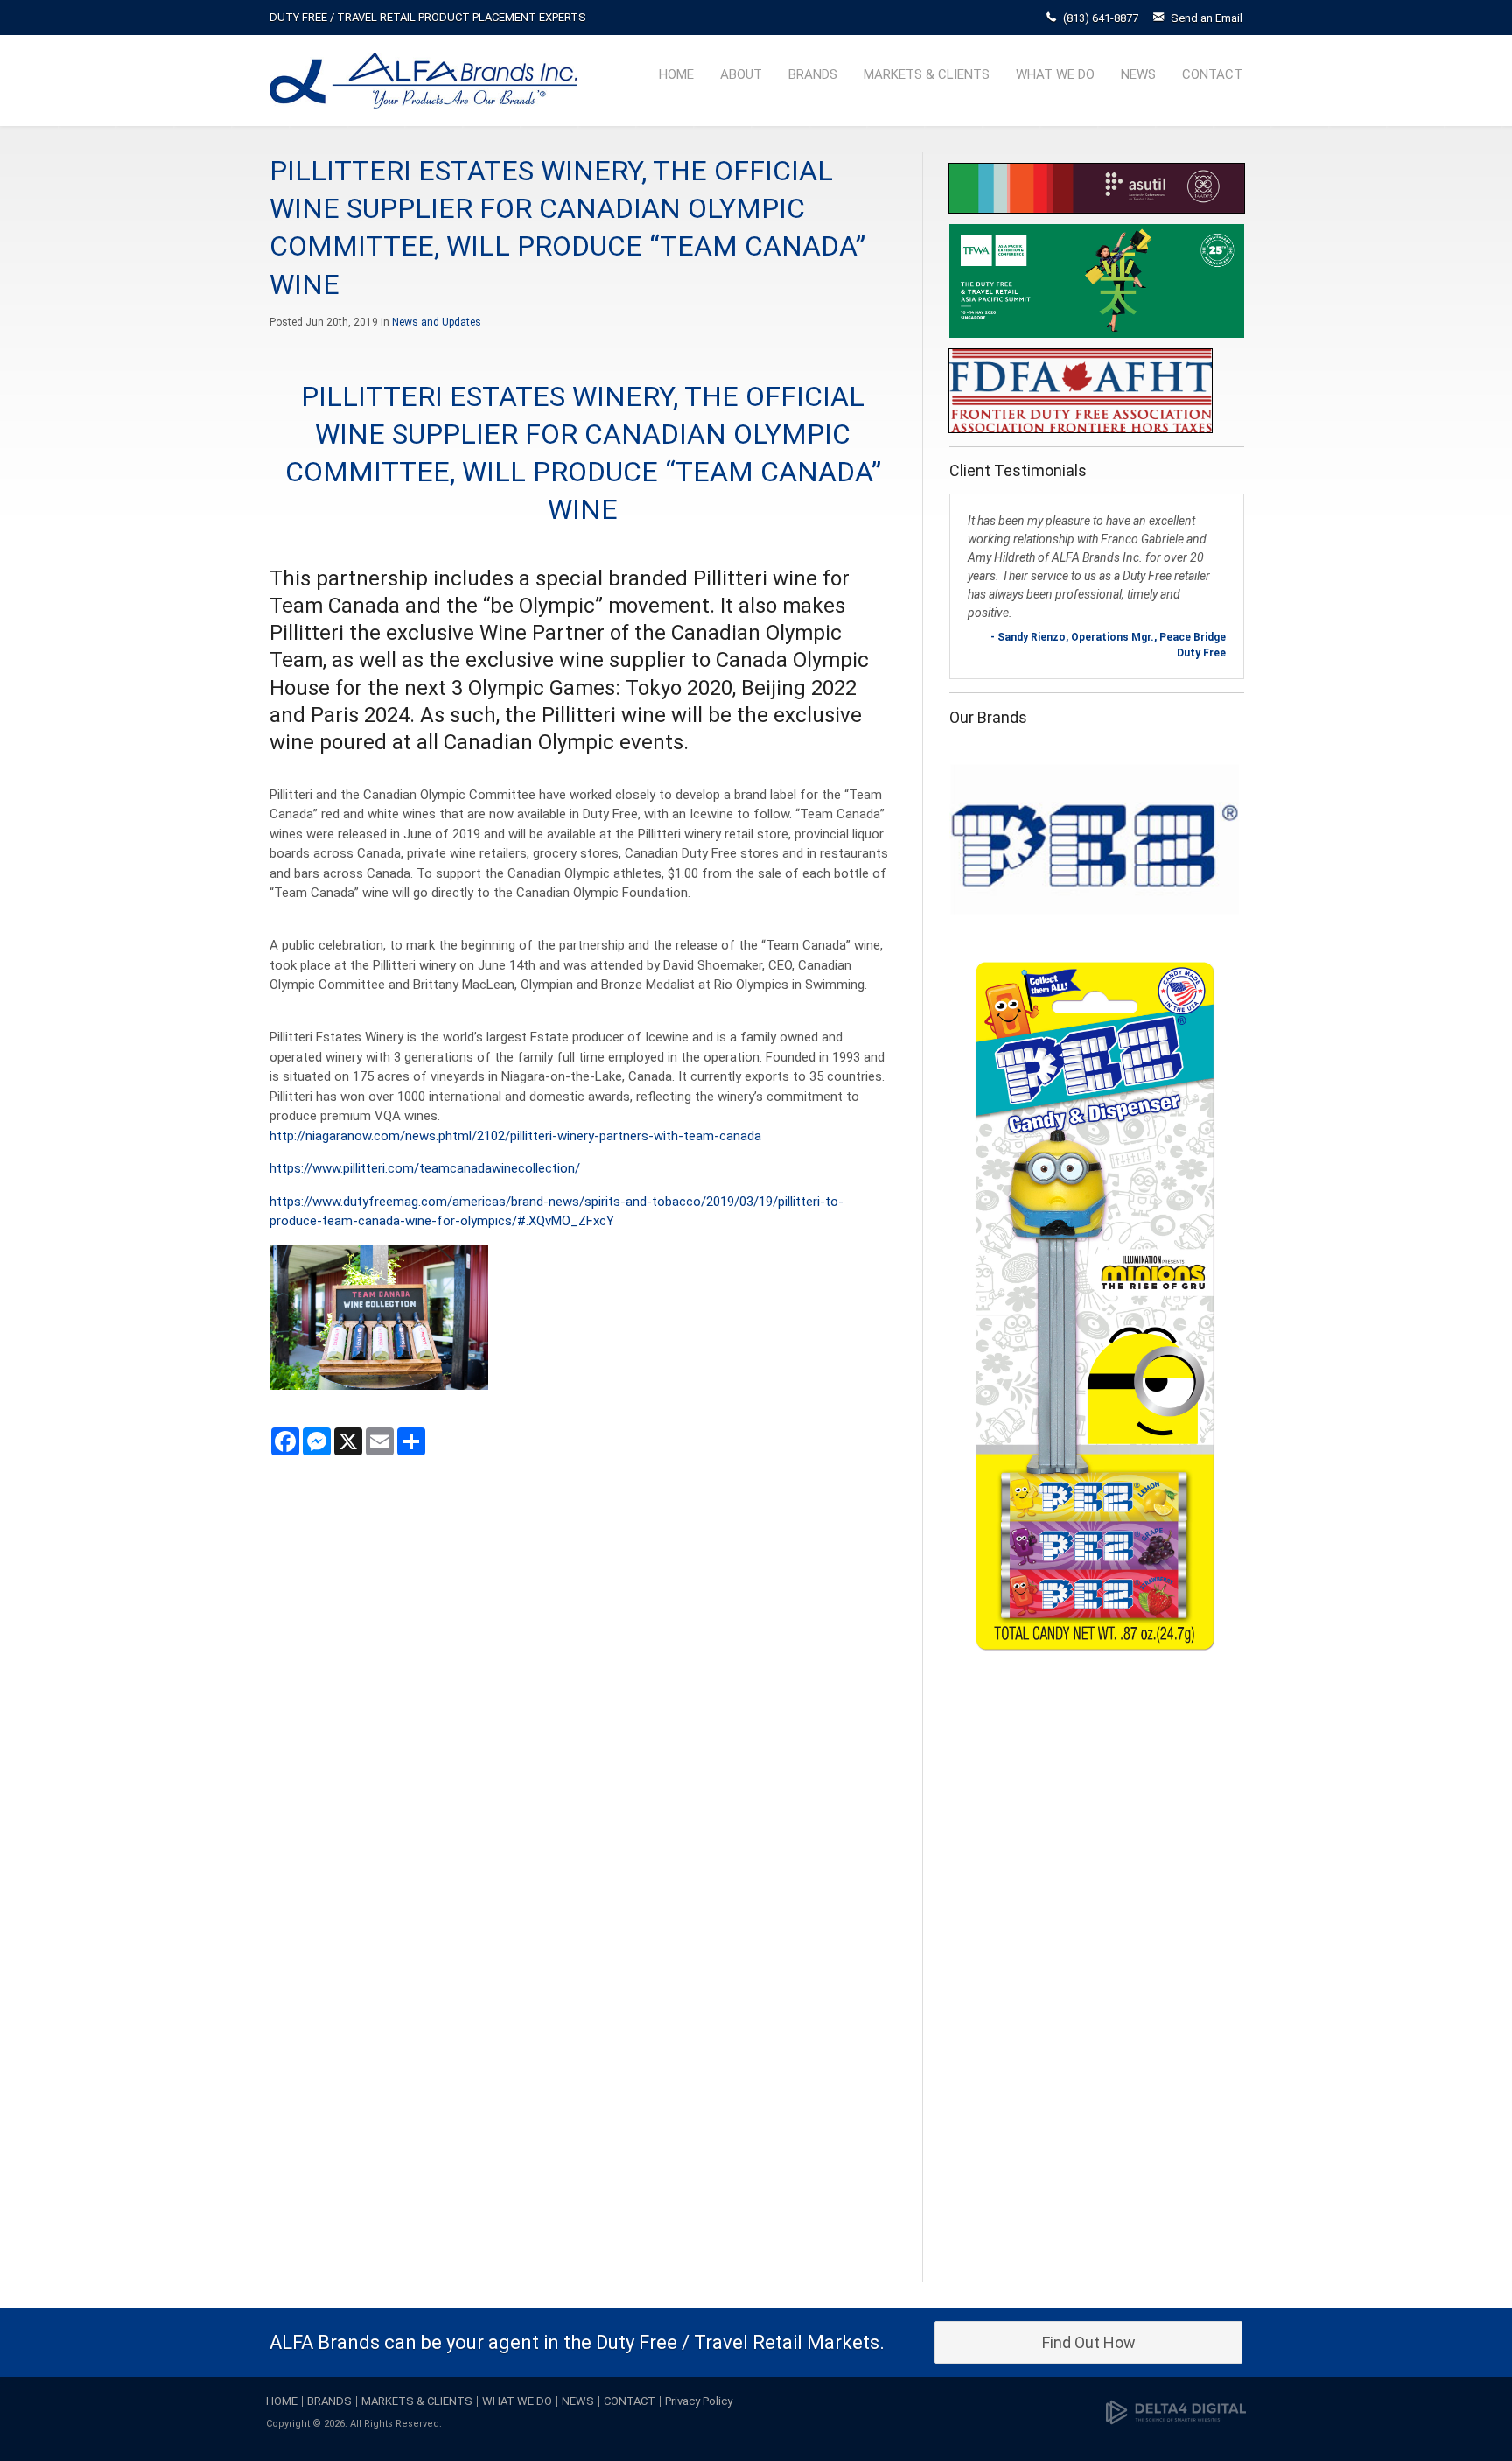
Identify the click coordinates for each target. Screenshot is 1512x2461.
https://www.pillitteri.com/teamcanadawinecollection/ (425, 1168)
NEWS (1138, 74)
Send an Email (1207, 18)
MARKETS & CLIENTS (927, 74)
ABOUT (741, 74)
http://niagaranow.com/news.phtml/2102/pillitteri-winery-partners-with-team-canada (515, 1136)
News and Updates (437, 322)
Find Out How (1089, 2342)
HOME (676, 74)
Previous (967, 1503)
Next (1227, 1503)
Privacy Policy (699, 2401)
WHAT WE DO (1055, 74)
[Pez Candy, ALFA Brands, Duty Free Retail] (1095, 1202)
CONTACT (1212, 74)
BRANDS (813, 74)
